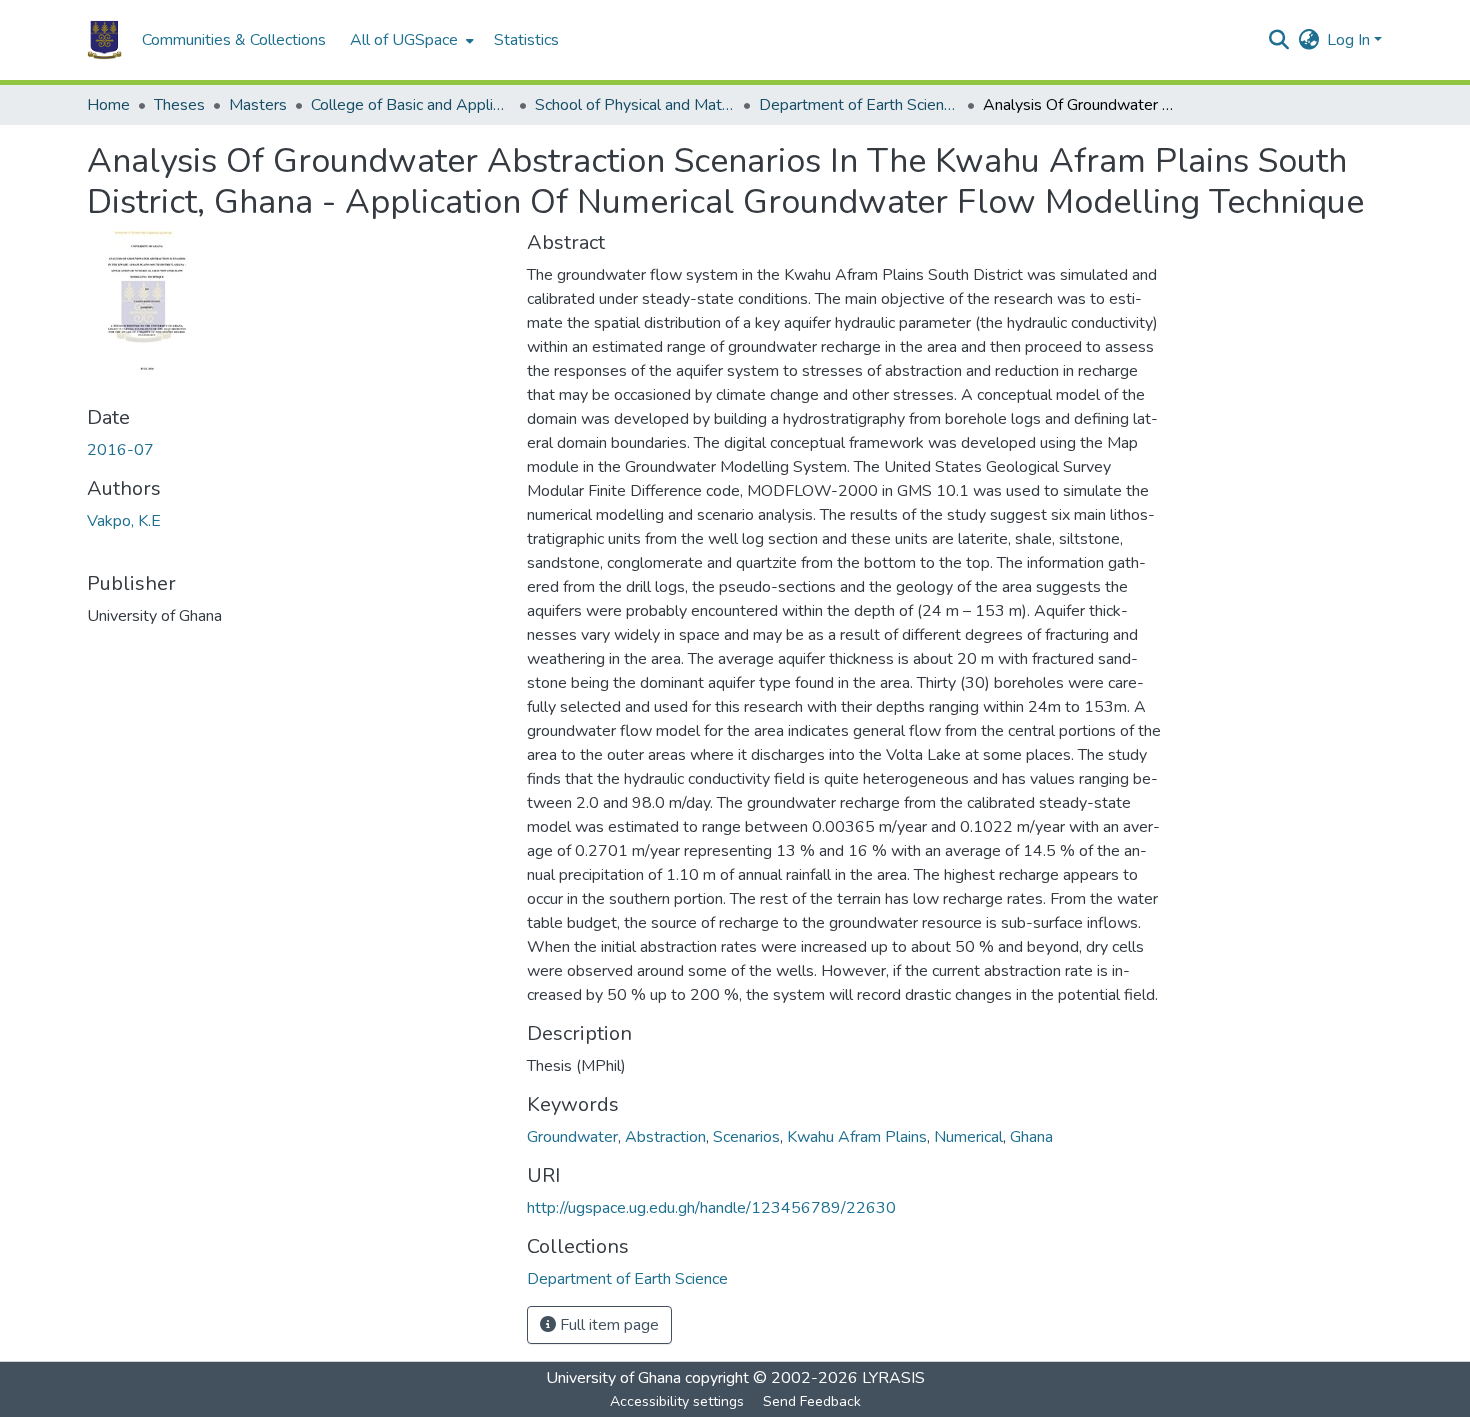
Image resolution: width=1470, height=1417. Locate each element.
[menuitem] (410, 40)
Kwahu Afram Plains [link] (857, 1137)
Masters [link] (258, 105)
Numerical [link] (968, 1137)
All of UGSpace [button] (404, 40)
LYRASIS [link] (893, 1378)
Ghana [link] (1031, 1137)
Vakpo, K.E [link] (124, 521)
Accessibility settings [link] (677, 1401)
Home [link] (108, 105)
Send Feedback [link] (812, 1401)
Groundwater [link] (572, 1137)
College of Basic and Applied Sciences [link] (411, 105)
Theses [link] (179, 105)
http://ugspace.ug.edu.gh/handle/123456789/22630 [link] (711, 1208)
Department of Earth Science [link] (859, 105)
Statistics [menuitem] (526, 40)
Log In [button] (1350, 40)
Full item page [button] (607, 1325)
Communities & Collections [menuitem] (234, 40)
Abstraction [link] (665, 1137)
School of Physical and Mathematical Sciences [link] (635, 105)
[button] (104, 40)
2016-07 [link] (120, 450)
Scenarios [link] (746, 1137)
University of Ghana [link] (613, 1378)
